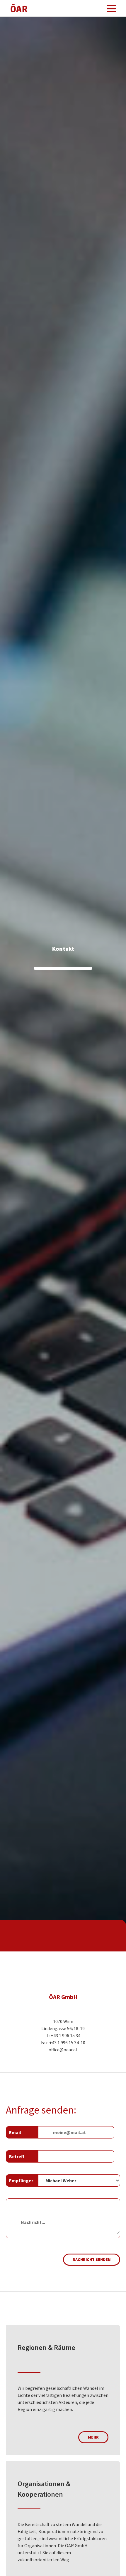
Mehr (93, 2437)
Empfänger (21, 2180)
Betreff (17, 2156)
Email (15, 2132)
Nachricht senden (92, 2259)
